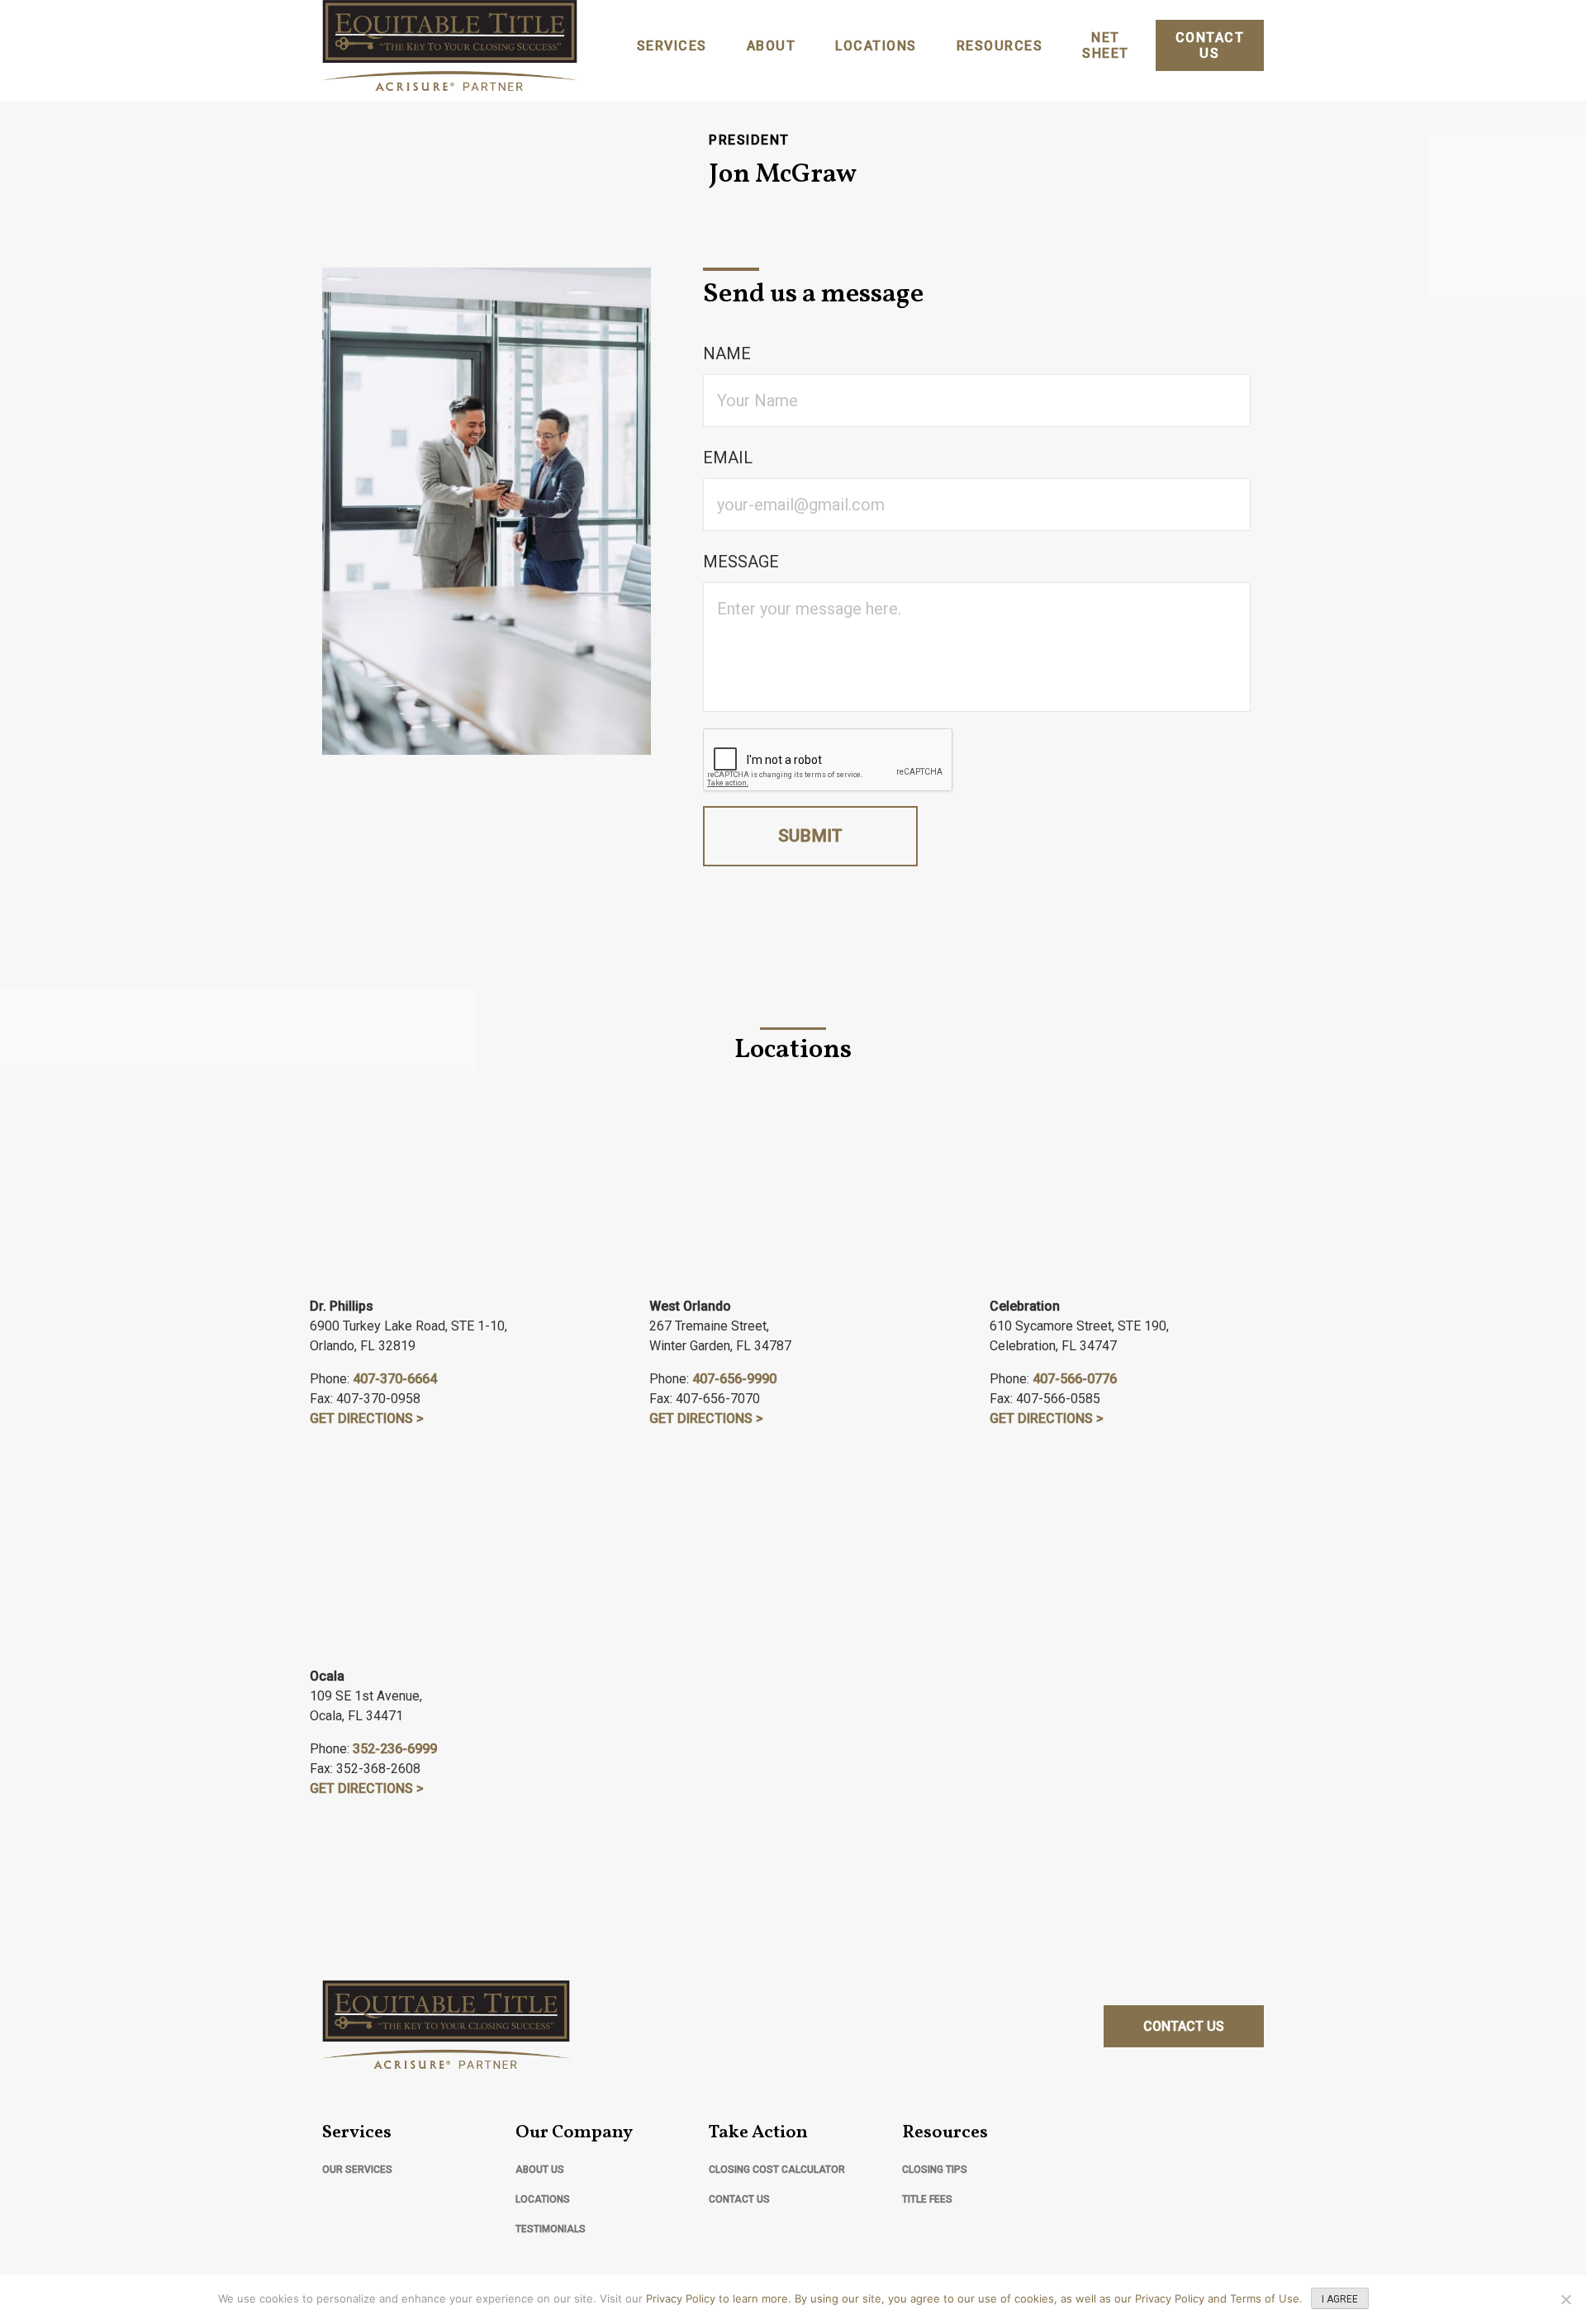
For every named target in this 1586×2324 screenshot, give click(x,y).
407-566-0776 (1075, 1379)
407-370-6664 (395, 1379)
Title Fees (927, 2199)
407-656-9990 (734, 1379)
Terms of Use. (1266, 2298)
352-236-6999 (395, 1749)
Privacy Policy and (1182, 2298)
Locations (876, 46)
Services (672, 46)
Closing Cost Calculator (777, 2170)
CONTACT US (1184, 2026)
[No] (1565, 2299)
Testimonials (551, 2229)
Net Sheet (1106, 45)
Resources (1000, 46)
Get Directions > (367, 1418)
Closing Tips (935, 2170)
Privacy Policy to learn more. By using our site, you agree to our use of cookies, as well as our (890, 2298)
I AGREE (1340, 2299)
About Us (540, 2170)
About (772, 46)
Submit (810, 836)
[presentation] (829, 761)
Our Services (357, 2170)
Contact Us (1210, 45)
